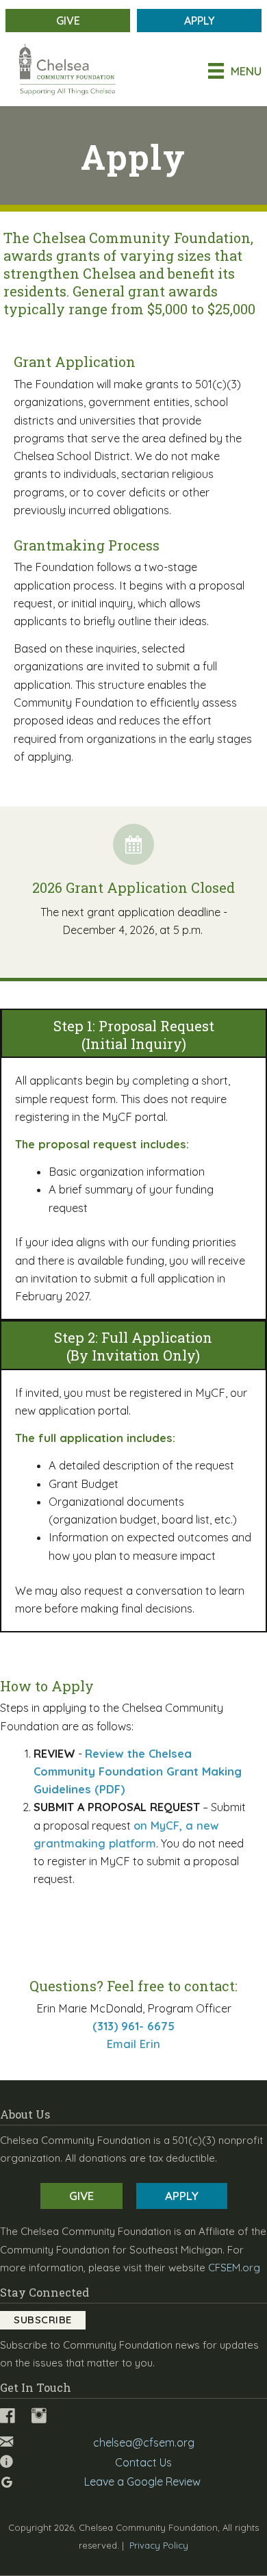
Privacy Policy (159, 2545)
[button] (43, 2320)
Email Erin (133, 2044)
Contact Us (143, 2462)
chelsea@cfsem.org (144, 2442)
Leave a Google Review (142, 2482)
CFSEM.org (234, 2268)
